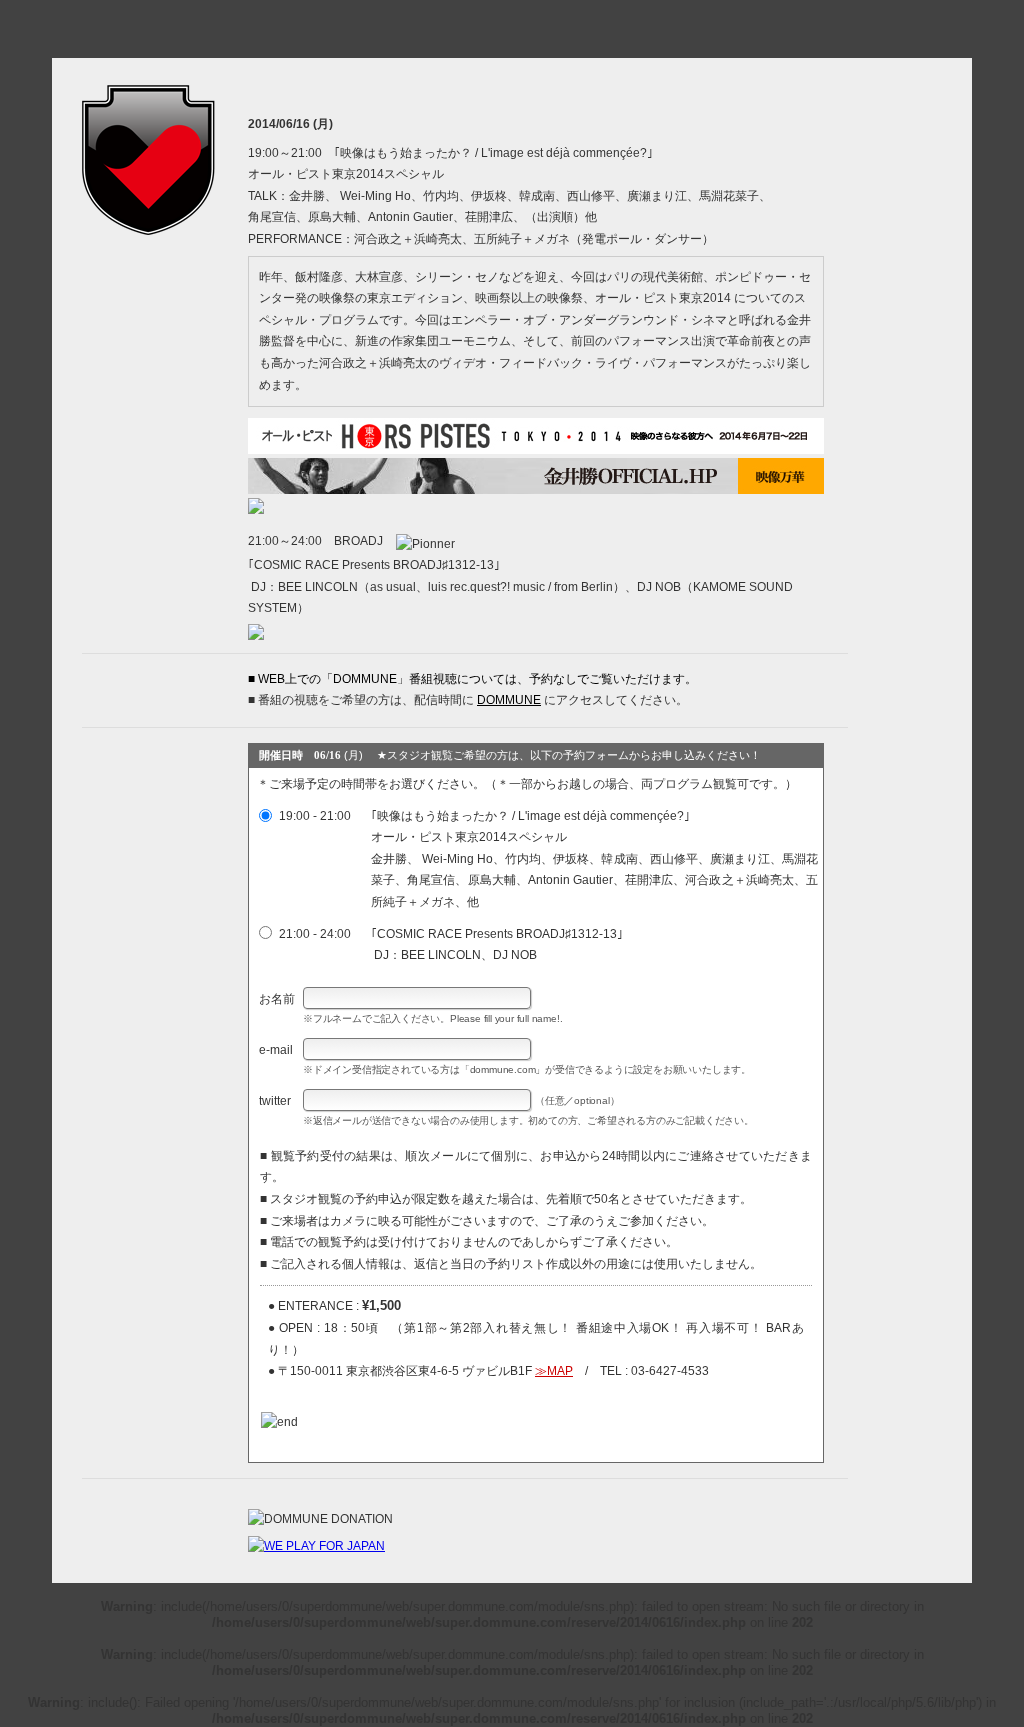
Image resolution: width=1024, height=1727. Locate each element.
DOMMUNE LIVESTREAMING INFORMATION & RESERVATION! (512, 39)
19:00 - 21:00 (313, 816)
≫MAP (554, 1371)
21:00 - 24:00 (313, 934)
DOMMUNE (509, 700)
